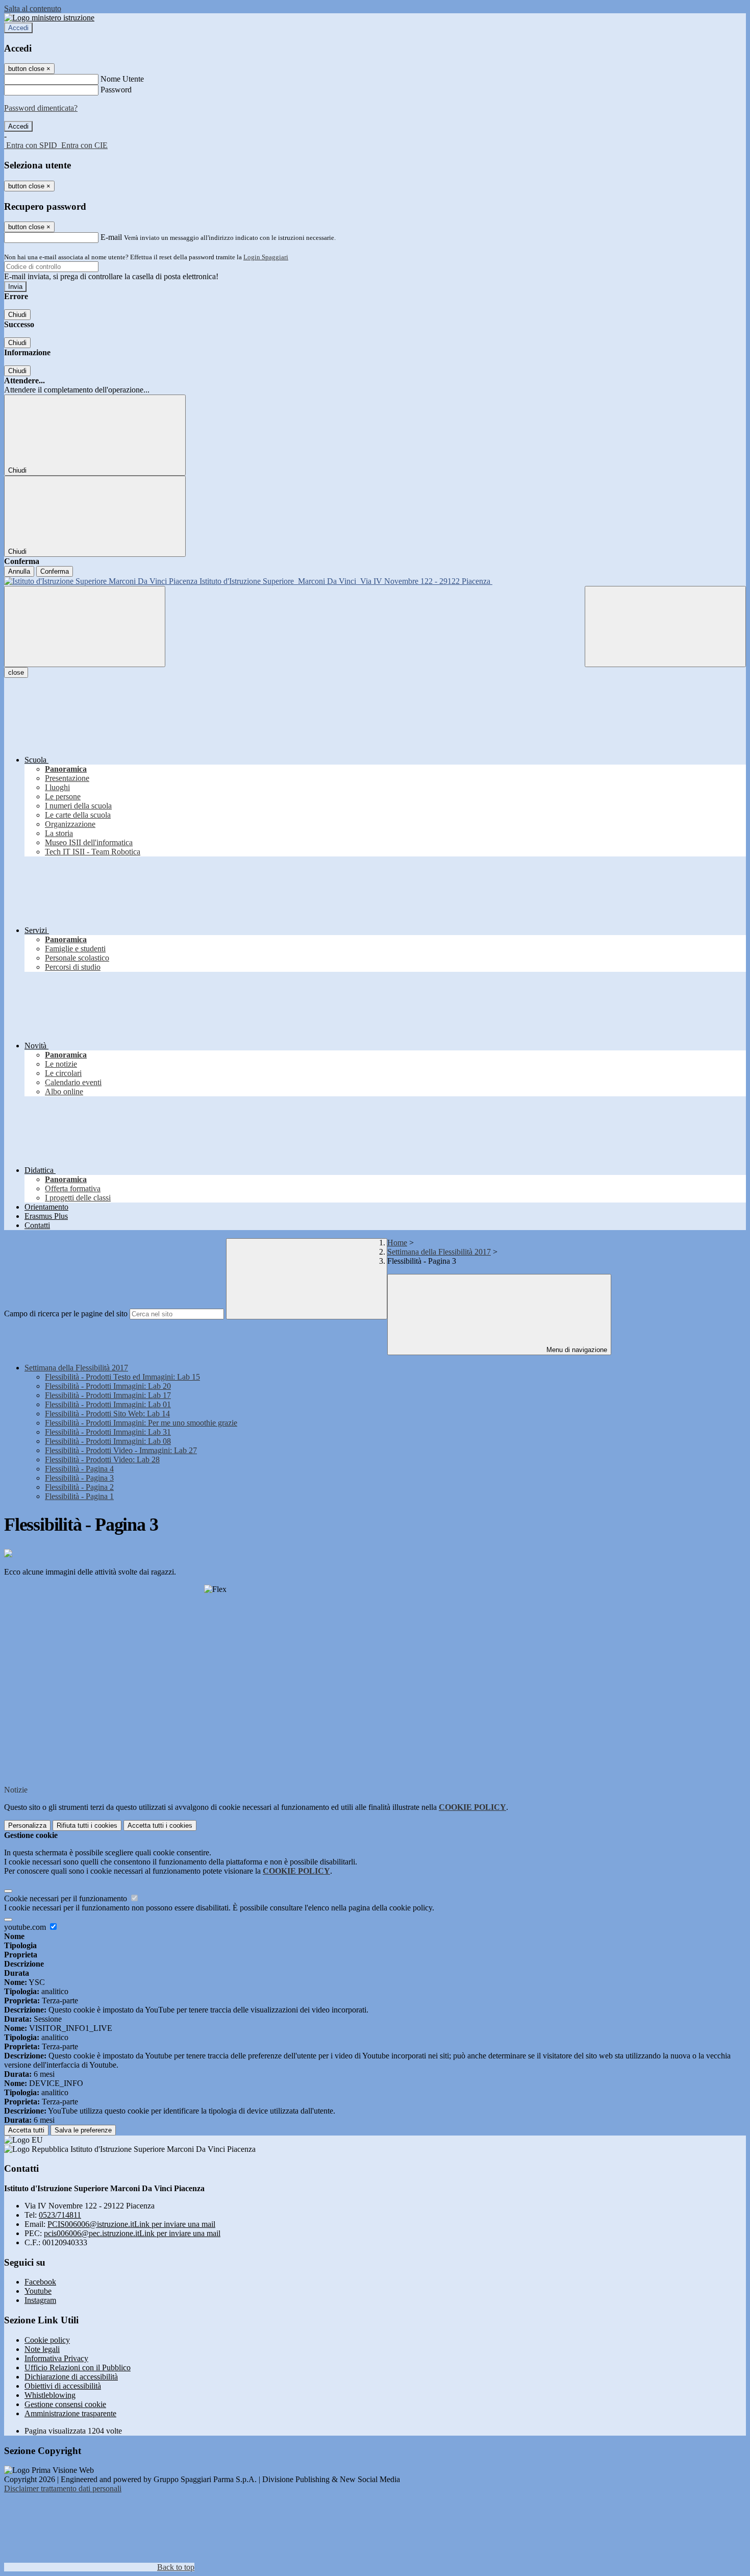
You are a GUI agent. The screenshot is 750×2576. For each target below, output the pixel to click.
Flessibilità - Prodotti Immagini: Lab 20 (108, 1386)
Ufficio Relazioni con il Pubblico (78, 2368)
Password (116, 90)
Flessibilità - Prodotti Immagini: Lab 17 (108, 1395)
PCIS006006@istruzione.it (131, 2224)
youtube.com (26, 1927)
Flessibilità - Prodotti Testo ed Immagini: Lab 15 (122, 1377)
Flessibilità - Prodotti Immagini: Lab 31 (108, 1432)
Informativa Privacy (56, 2358)
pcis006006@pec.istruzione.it (132, 2233)
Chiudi (17, 315)
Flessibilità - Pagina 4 (79, 1469)
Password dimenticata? (41, 108)
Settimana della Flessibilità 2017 (439, 1252)
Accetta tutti (160, 1825)
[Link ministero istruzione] (49, 18)
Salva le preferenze (83, 2130)
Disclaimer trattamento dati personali (63, 2488)
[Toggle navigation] (85, 627)
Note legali (42, 2349)
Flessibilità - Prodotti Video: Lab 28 (102, 1459)
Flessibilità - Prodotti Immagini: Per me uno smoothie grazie (141, 1423)
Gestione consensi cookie (65, 2404)
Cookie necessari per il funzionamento (67, 1898)
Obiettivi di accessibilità (63, 2386)
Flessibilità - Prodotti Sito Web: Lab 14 (107, 1414)
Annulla (19, 571)
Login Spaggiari (266, 257)
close (16, 672)
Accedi (18, 28)
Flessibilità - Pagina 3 (79, 1478)
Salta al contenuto (33, 8)
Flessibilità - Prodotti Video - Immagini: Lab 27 (121, 1450)
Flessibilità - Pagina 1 (79, 1496)
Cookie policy (47, 2340)
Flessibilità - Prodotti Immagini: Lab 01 (108, 1404)
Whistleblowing (50, 2395)
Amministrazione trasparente (70, 2413)
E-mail (111, 237)
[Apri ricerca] (665, 627)
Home (397, 1243)
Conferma (55, 571)
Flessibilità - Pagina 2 (79, 1487)
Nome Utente (122, 79)
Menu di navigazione (576, 1350)
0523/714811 (60, 2215)
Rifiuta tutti (87, 1825)
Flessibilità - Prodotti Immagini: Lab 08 (108, 1441)
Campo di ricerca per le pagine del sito (66, 1314)
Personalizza (27, 1825)
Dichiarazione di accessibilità (71, 2377)
